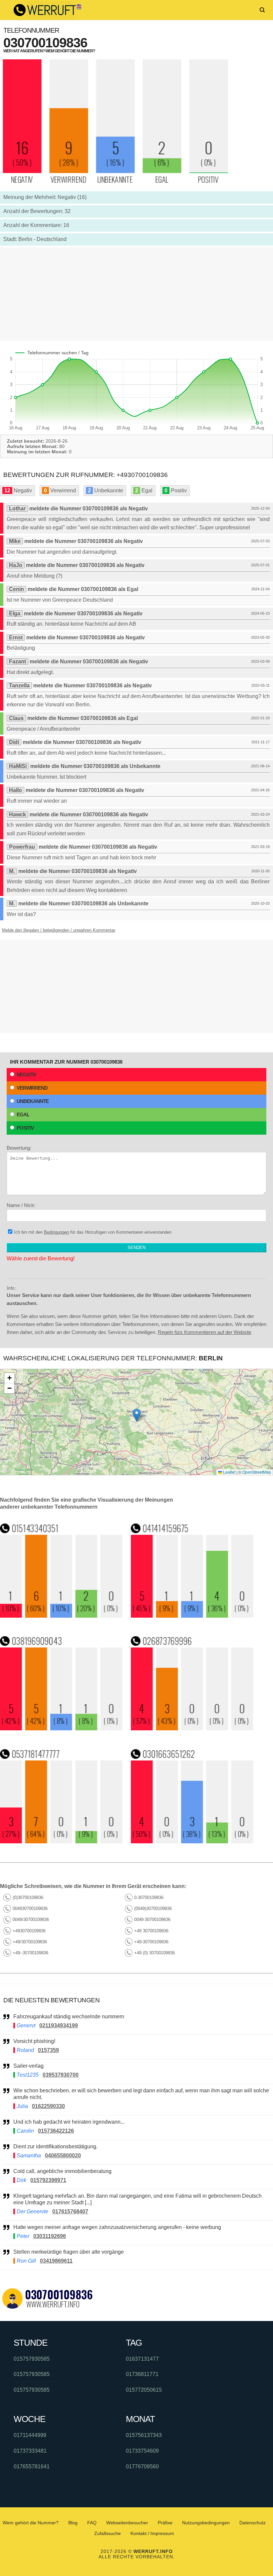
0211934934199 (59, 2025)
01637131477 (142, 2359)
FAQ (92, 2523)
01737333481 (30, 2451)
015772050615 (144, 2390)
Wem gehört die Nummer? (31, 2523)
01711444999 (30, 2435)
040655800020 (63, 2155)
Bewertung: (19, 1148)
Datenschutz (253, 2523)
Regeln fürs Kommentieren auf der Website (205, 1332)
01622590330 (48, 2106)
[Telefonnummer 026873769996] (192, 1728)
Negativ (26, 1074)
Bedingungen (56, 1232)
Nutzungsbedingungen (206, 2523)
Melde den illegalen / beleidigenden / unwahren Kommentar (59, 930)
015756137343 (144, 2435)
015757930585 (32, 2359)
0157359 (48, 2050)
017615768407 (70, 2211)
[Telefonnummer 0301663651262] (192, 1841)
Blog (73, 2523)
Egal (23, 1114)
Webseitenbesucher (127, 2523)
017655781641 (32, 2466)
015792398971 (48, 2180)
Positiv (25, 1128)
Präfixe (165, 2523)
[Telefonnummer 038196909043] (61, 1728)
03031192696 (50, 2236)
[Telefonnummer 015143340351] (61, 1616)
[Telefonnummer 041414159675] (192, 1616)
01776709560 (142, 2466)
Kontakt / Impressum (152, 2533)
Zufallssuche (108, 2533)
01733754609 (142, 2451)
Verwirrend (32, 1088)
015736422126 (56, 2131)
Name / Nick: (21, 1205)
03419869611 (56, 2261)
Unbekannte (33, 1101)
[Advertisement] (136, 294)
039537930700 (61, 2075)
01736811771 (142, 2374)
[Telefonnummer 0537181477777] (61, 1841)
